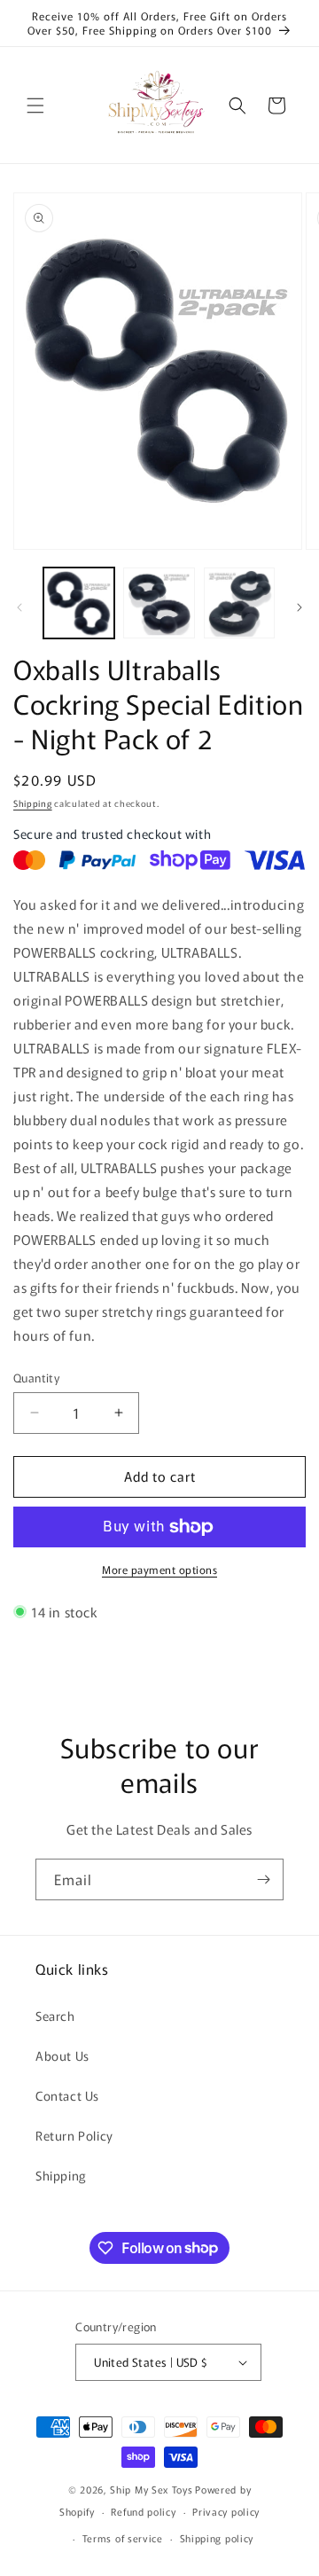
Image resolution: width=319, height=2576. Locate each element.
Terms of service (123, 2538)
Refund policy (143, 2511)
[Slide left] (19, 607)
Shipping (33, 803)
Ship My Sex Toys (151, 2489)
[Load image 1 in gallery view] (79, 603)
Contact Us (67, 2095)
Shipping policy (217, 2538)
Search (55, 2016)
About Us (62, 2055)
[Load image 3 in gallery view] (239, 603)
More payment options (159, 1569)
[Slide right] (300, 607)
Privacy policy (226, 2511)
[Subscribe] (263, 1879)
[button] (35, 106)
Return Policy (74, 2135)
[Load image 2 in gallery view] (159, 603)
